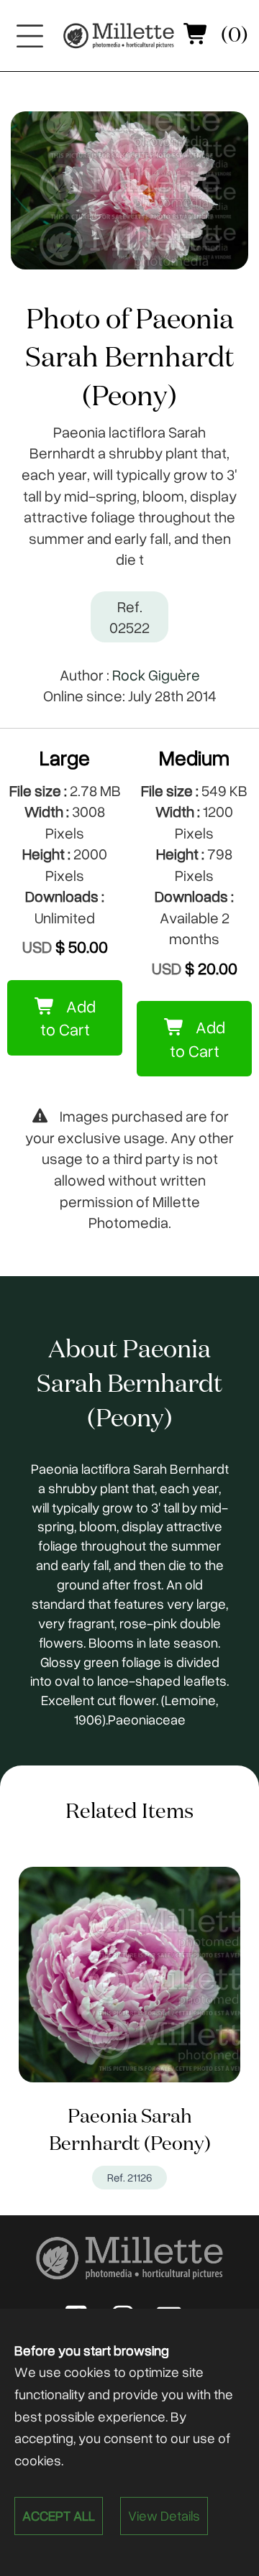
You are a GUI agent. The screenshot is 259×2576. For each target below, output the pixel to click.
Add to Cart (68, 1018)
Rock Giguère (156, 674)
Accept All (59, 2515)
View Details (164, 2515)
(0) (232, 36)
